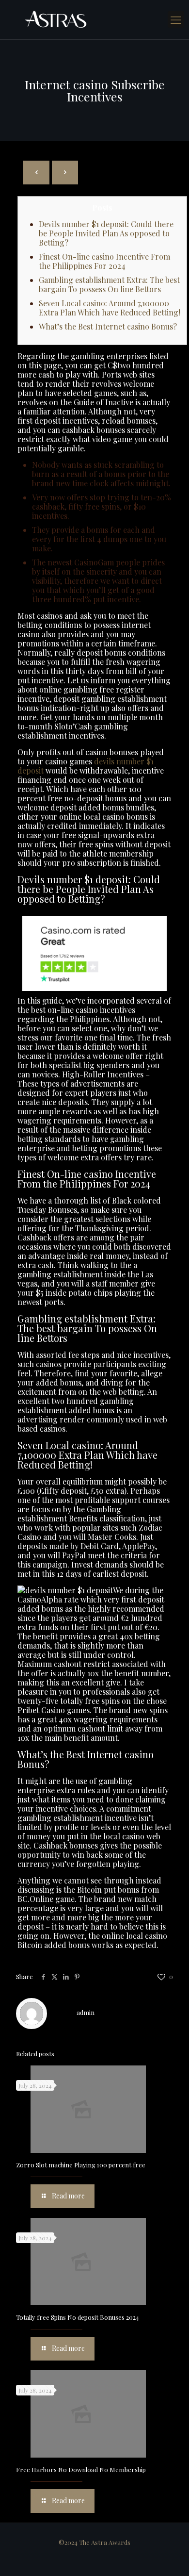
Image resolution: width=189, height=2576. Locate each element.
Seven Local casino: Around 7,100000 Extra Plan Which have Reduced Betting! (110, 308)
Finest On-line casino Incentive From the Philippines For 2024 (104, 261)
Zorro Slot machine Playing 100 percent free (81, 2165)
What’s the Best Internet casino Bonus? (108, 326)
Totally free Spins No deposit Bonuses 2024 (78, 2317)
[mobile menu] (176, 19)
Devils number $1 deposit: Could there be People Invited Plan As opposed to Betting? (106, 233)
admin (86, 2012)
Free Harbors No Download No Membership (81, 2469)
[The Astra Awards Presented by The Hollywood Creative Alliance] (94, 19)
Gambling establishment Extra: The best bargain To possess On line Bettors (109, 284)
